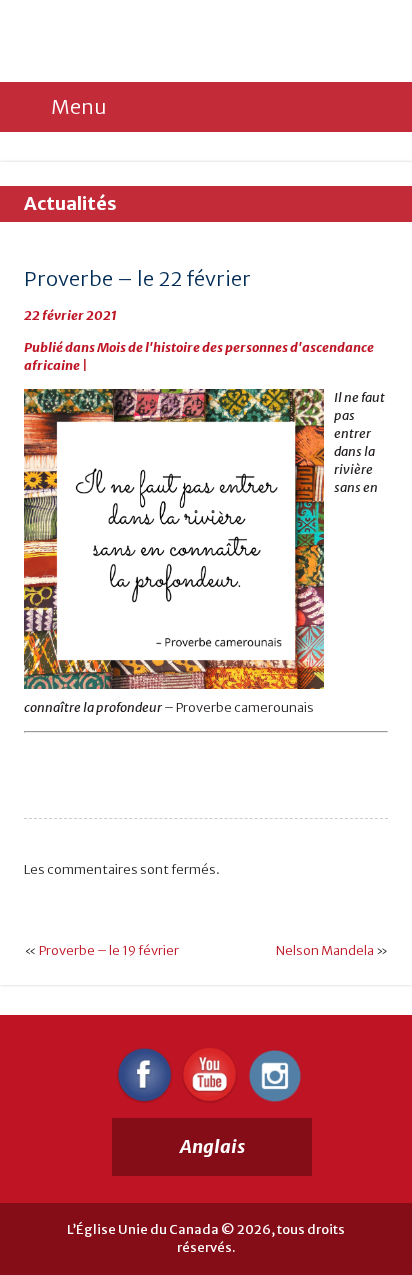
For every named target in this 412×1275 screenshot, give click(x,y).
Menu (78, 106)
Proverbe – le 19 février (109, 950)
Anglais (212, 1146)
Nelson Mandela (325, 950)
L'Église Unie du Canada (159, 42)
